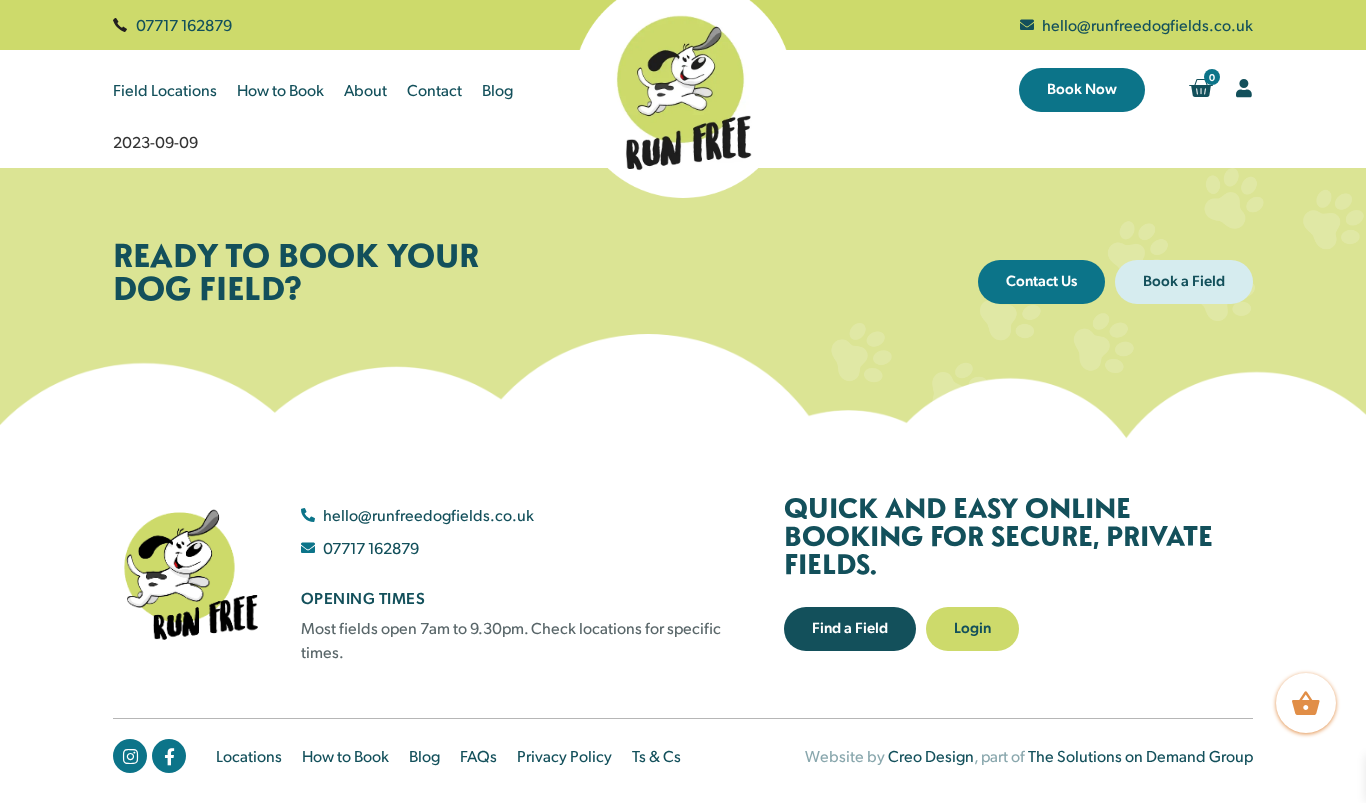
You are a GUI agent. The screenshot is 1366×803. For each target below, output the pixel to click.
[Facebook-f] (169, 756)
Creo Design (931, 755)
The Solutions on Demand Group (1140, 755)
